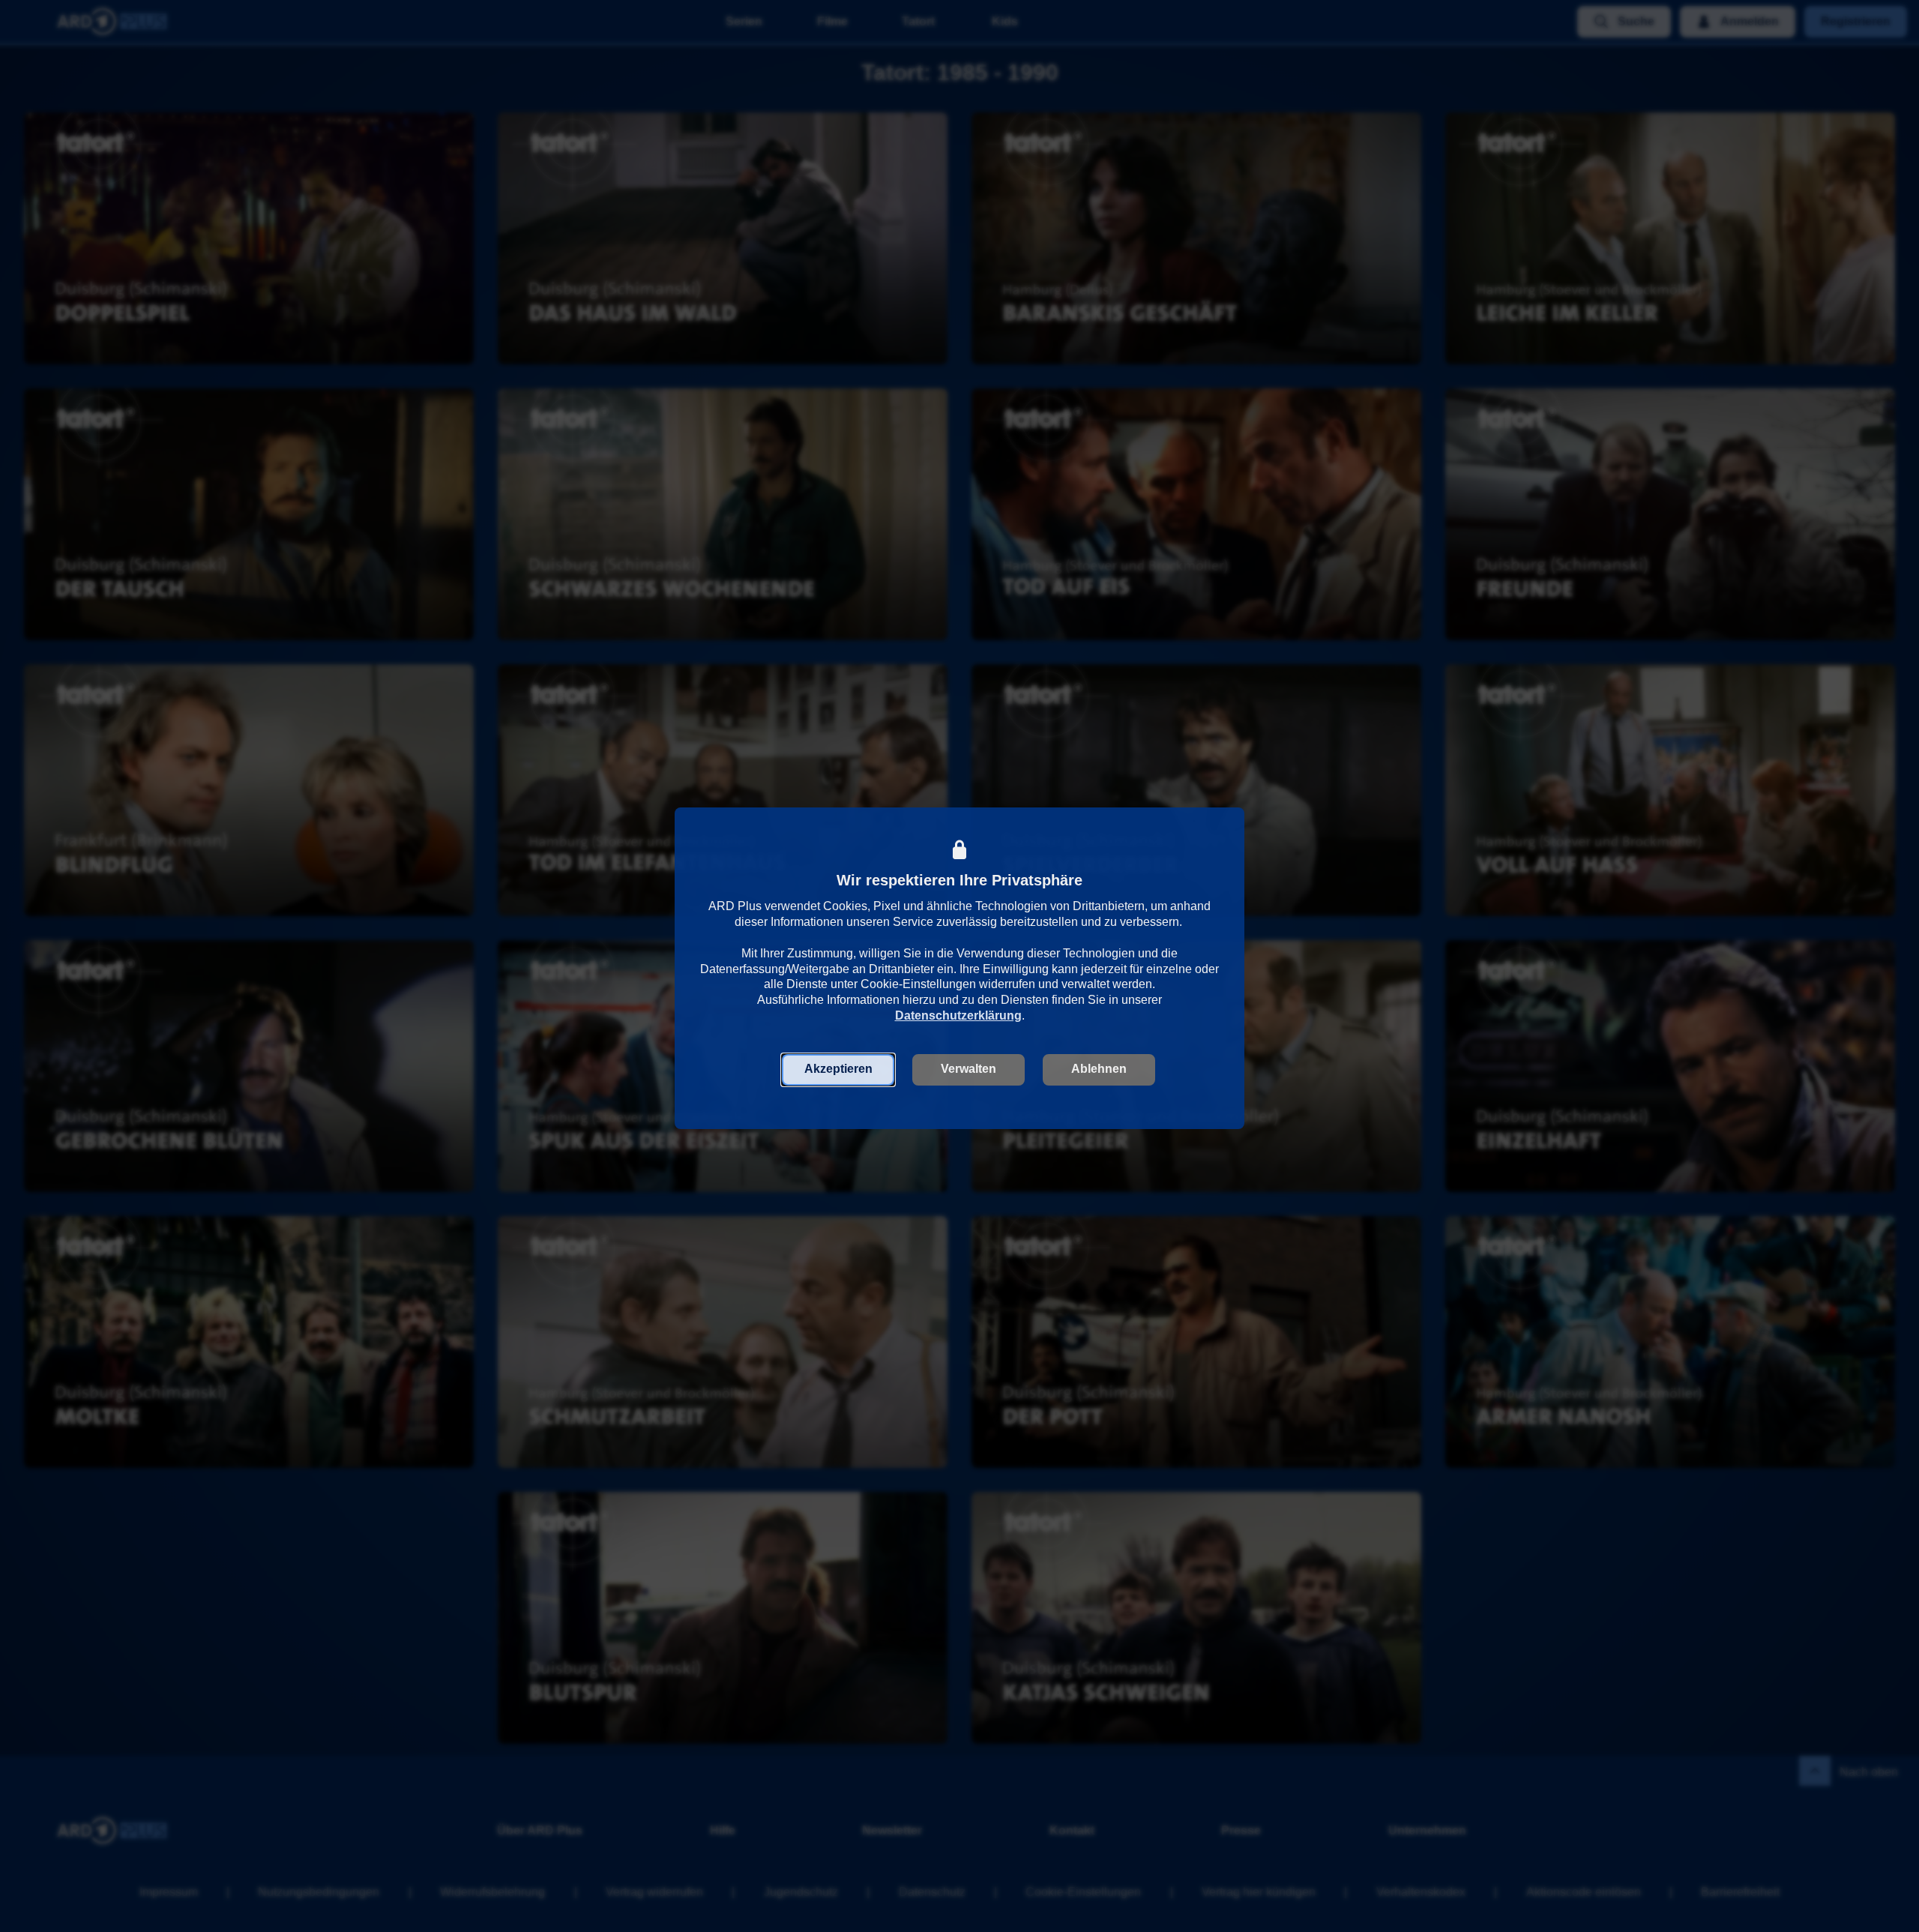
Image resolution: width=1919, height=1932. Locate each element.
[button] (838, 1069)
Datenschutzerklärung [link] (958, 1015)
